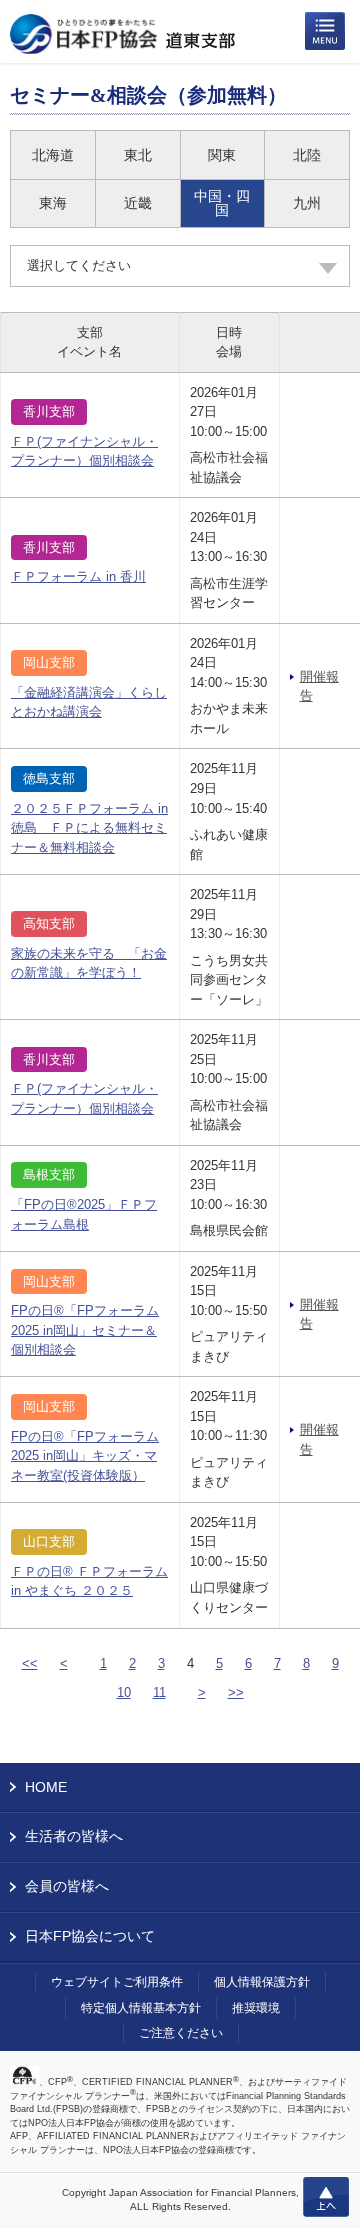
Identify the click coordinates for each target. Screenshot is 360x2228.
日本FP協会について (90, 1936)
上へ (326, 2197)
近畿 (138, 203)
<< (30, 1663)
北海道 (53, 155)
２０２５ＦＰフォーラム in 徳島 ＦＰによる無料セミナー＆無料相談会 (89, 828)
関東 (222, 155)
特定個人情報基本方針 (141, 2008)
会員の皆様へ (67, 1886)
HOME (46, 1787)
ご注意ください (181, 2033)
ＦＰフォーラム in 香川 (78, 576)
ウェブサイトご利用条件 (117, 1982)
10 (124, 1692)
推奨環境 (256, 2008)
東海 (53, 203)
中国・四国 (222, 203)
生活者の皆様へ (74, 1836)
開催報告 (319, 686)
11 (159, 1692)
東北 (138, 155)
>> (236, 1692)
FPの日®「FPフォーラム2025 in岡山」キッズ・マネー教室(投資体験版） (85, 1456)
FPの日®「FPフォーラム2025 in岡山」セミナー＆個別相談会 (85, 1330)
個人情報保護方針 (262, 1982)
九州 (307, 203)
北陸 (307, 155)
